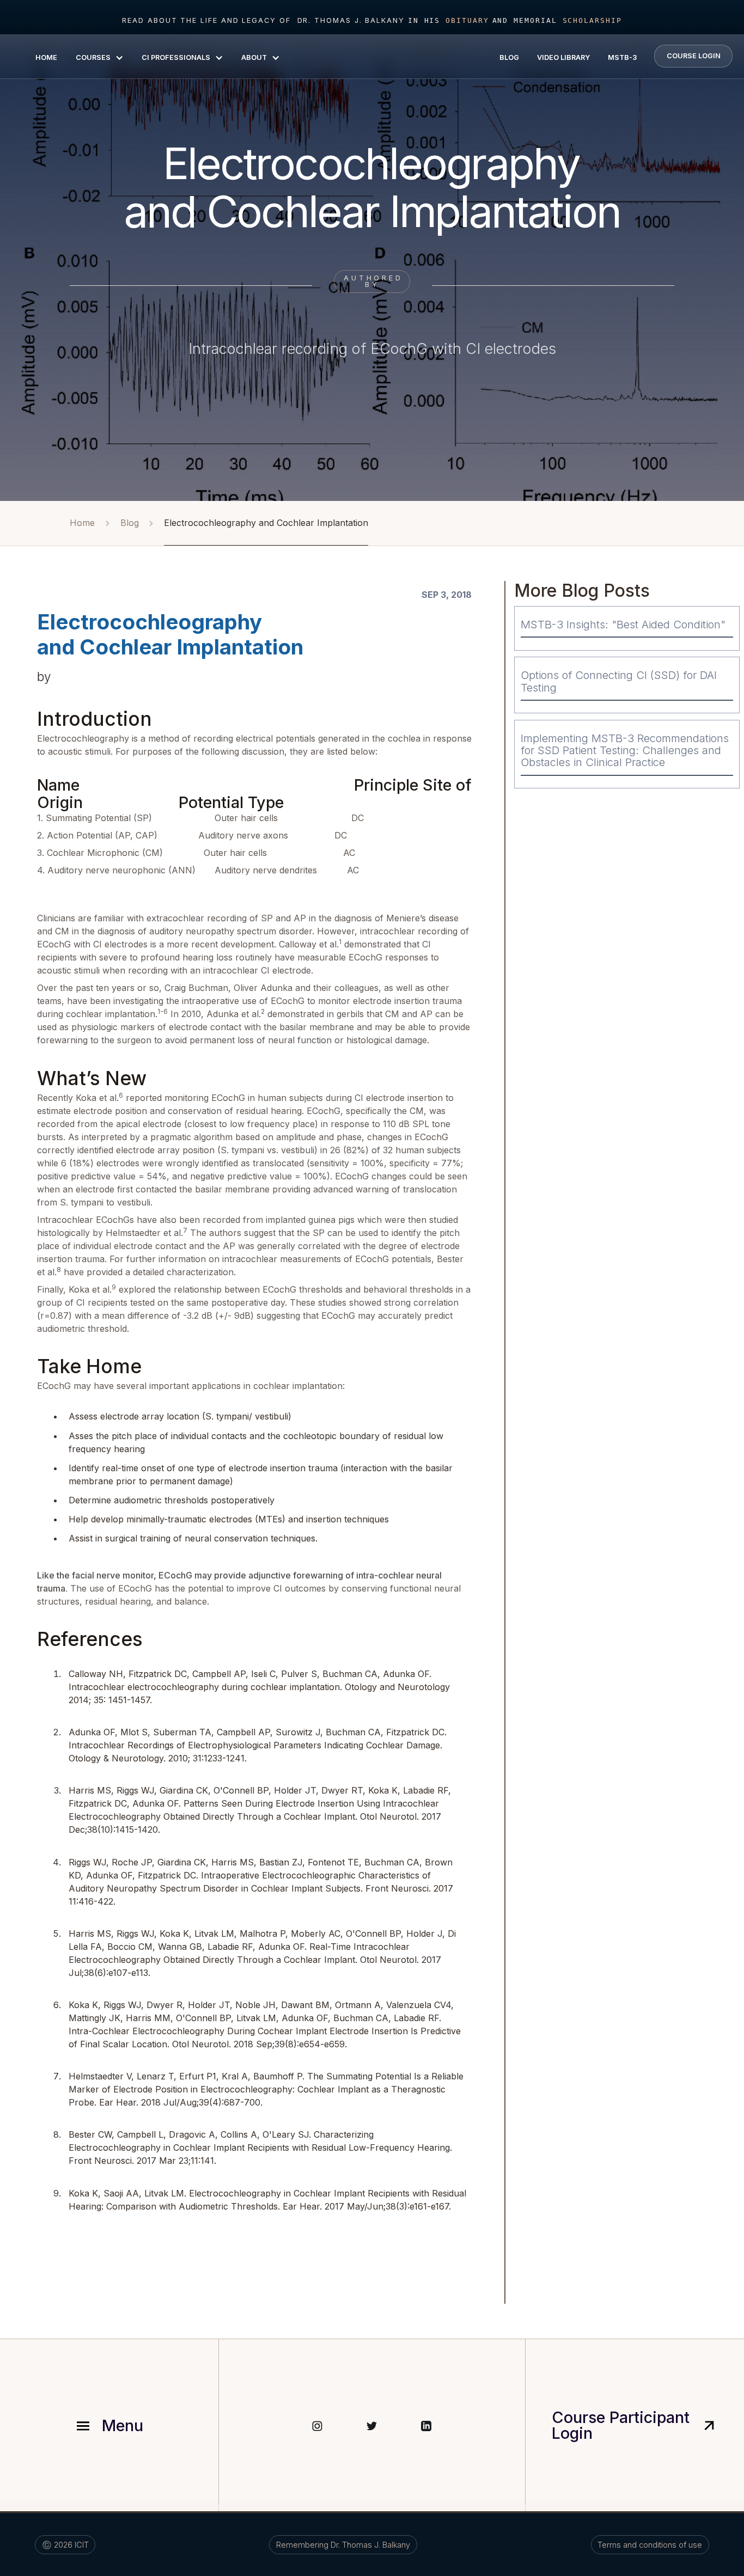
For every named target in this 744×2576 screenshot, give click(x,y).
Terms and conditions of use (650, 2545)
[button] (99, 57)
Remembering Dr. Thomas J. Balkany (343, 2545)
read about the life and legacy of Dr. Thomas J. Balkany (263, 20)
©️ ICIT (65, 2545)
